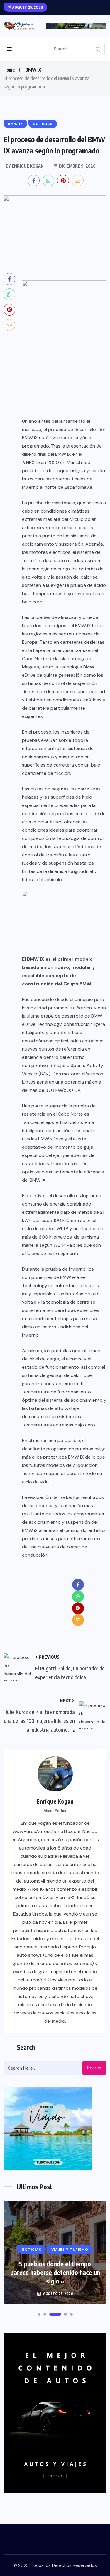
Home (9, 70)
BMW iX (33, 70)
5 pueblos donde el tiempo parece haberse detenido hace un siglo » (55, 2272)
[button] (39, 2314)
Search (94, 2068)
